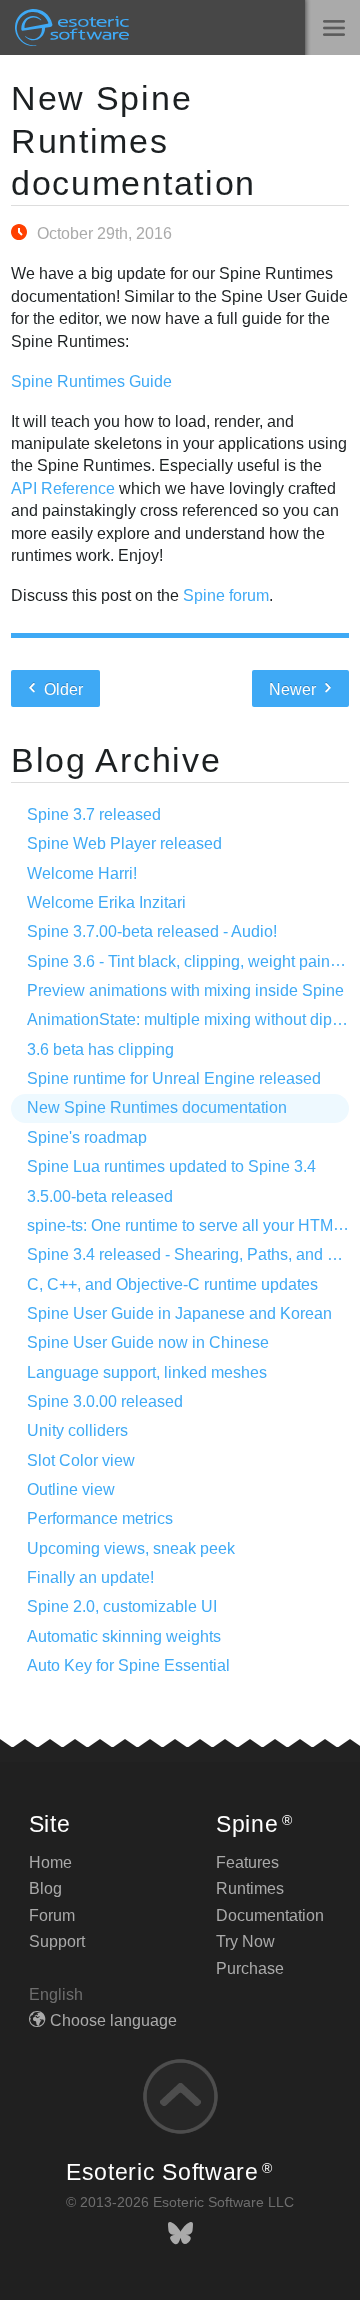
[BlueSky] (180, 2233)
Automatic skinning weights (124, 1636)
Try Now (245, 1941)
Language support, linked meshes (147, 1372)
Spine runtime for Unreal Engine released (174, 1078)
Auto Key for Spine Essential (128, 1665)
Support (57, 1941)
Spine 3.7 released (94, 814)
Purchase (250, 1968)
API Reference (63, 488)
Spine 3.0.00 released (105, 1401)
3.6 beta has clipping (100, 1049)
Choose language (113, 2020)
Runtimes (250, 1888)
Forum (52, 1915)
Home (50, 1862)
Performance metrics (100, 1518)
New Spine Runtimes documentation (133, 141)
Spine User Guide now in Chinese (148, 1342)
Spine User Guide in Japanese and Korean (179, 1313)
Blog (45, 1888)
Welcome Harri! (82, 873)
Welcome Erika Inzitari (106, 902)
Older (61, 689)
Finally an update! (90, 1577)
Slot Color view (81, 1460)
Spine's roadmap (87, 1137)
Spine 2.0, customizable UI (122, 1606)
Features (247, 1862)
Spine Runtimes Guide (91, 381)
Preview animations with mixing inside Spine (185, 990)
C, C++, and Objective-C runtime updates (172, 1284)
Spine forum (226, 595)
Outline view (71, 1489)
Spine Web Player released (124, 843)
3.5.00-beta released (100, 1196)
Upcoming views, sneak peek (131, 1548)
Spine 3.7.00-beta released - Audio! (152, 931)
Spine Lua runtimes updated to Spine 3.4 (171, 1166)
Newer (294, 689)
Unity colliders (77, 1430)
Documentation (270, 1915)
